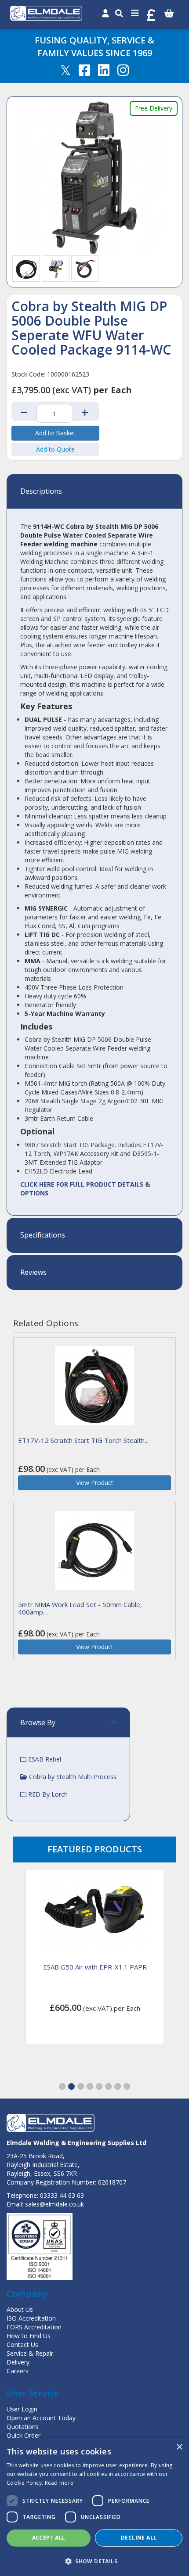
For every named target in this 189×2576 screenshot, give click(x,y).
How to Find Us (29, 2336)
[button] (62, 2086)
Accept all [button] (49, 2538)
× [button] (179, 2447)
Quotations (23, 2427)
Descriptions (41, 492)
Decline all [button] (139, 2538)
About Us (20, 2309)
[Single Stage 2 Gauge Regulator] (56, 268)
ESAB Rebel (44, 1759)
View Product (95, 1483)
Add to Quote (55, 449)
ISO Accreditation (31, 2318)
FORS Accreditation (34, 2327)
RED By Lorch (47, 1794)
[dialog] (94, 2507)
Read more (59, 2483)
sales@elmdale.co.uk (55, 2204)
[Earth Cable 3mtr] (26, 268)
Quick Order (24, 2435)
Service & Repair (30, 2353)
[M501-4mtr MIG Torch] (85, 268)
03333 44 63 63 (62, 2195)
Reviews (33, 1273)
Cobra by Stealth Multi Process (72, 1777)
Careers (18, 2371)
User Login (22, 2409)
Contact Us (22, 2345)
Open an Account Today (41, 2418)
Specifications (43, 1235)
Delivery (18, 2362)
